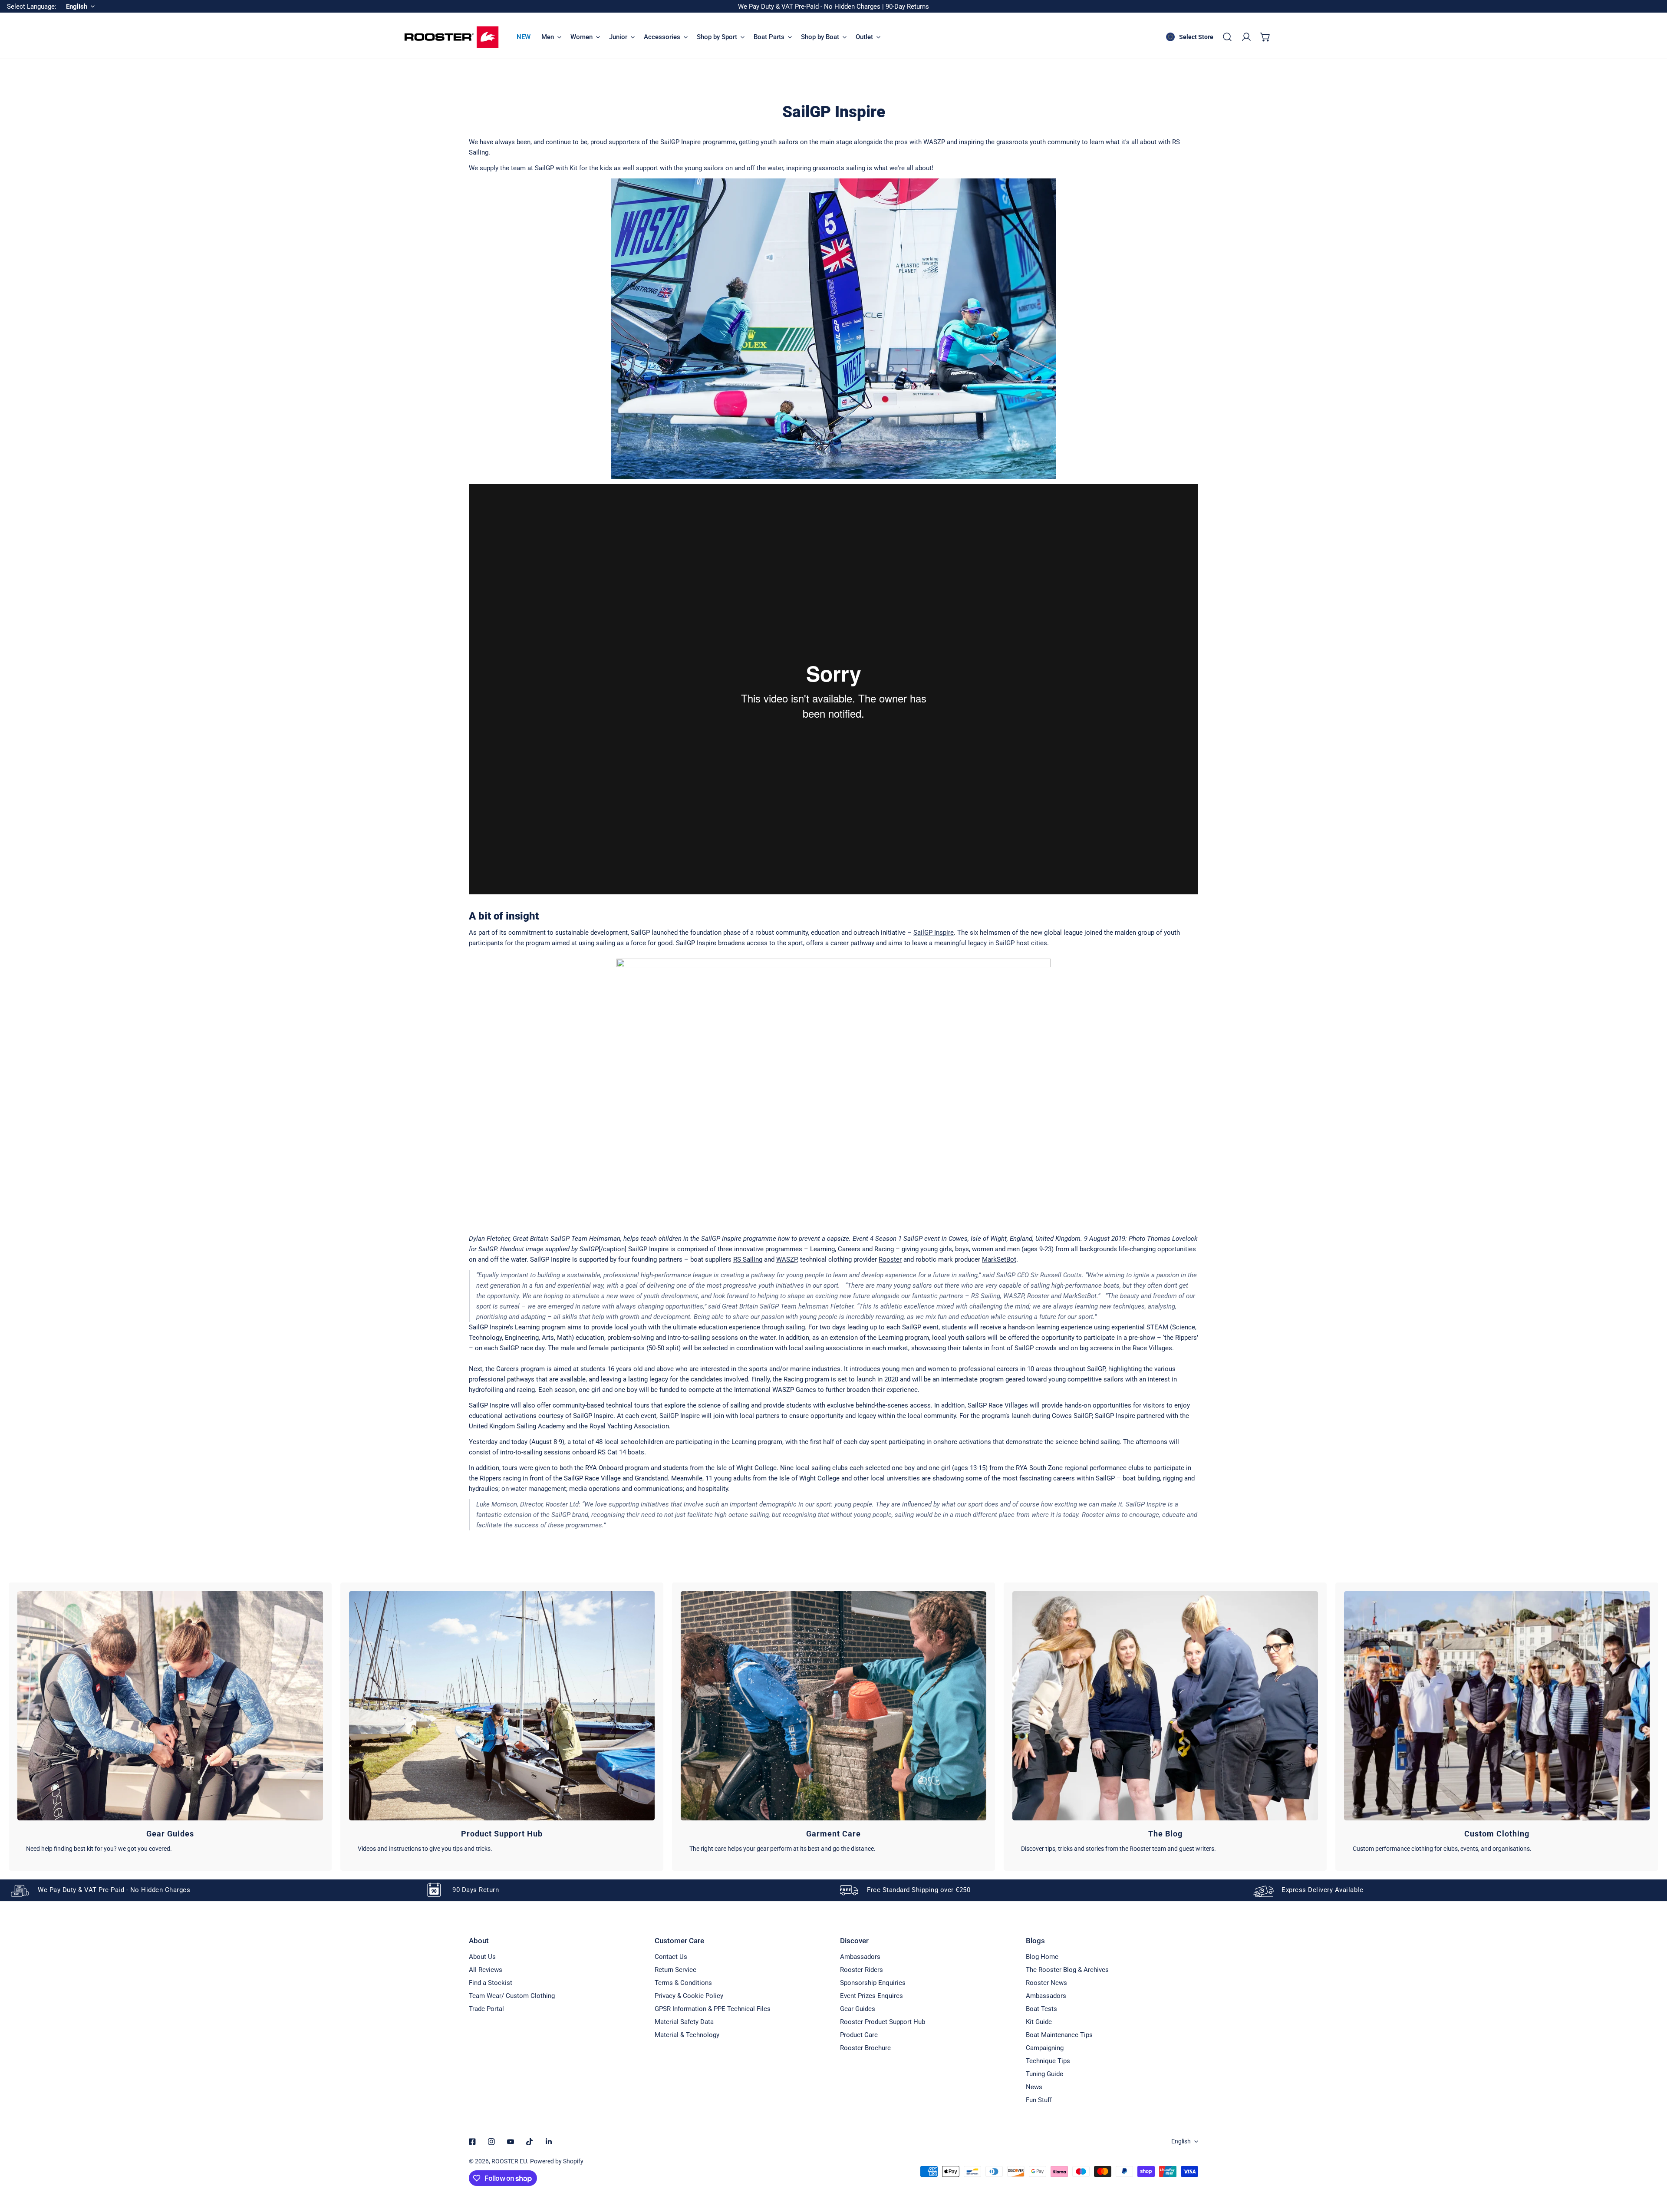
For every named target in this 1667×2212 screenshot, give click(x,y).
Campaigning (1045, 2048)
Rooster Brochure (865, 2048)
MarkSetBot (999, 1259)
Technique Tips (1048, 2061)
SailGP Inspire (934, 933)
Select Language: (32, 7)
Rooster (890, 1259)
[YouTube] (511, 2142)
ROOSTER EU (509, 2161)
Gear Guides (858, 2009)
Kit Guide (1039, 2022)
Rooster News (1046, 1983)
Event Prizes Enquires (871, 1996)
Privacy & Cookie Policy (689, 1996)
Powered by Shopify (557, 2161)
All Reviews (486, 1970)
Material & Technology (687, 2035)
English (1181, 2141)
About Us (482, 1957)
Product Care (859, 2035)
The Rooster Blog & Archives (1067, 1970)
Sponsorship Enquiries (873, 1983)
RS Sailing (748, 1259)
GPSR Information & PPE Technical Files (713, 2009)
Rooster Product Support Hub (883, 2022)
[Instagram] (491, 2142)
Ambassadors (860, 1957)
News (1034, 2087)
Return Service (675, 1970)
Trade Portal (486, 2009)
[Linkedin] (549, 2142)
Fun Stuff (1039, 2100)
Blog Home (1042, 1957)
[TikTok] (530, 2142)
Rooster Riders (862, 1970)
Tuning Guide (1044, 2074)
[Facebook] (472, 2142)
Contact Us (671, 1957)
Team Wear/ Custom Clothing (512, 1996)
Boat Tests (1041, 2009)
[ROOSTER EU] (451, 37)
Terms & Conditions (683, 1983)
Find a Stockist (491, 1983)
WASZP (787, 1259)
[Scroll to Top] (1651, 2166)
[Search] (1227, 37)
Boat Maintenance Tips (1059, 2035)
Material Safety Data (684, 2022)
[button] (1265, 37)
